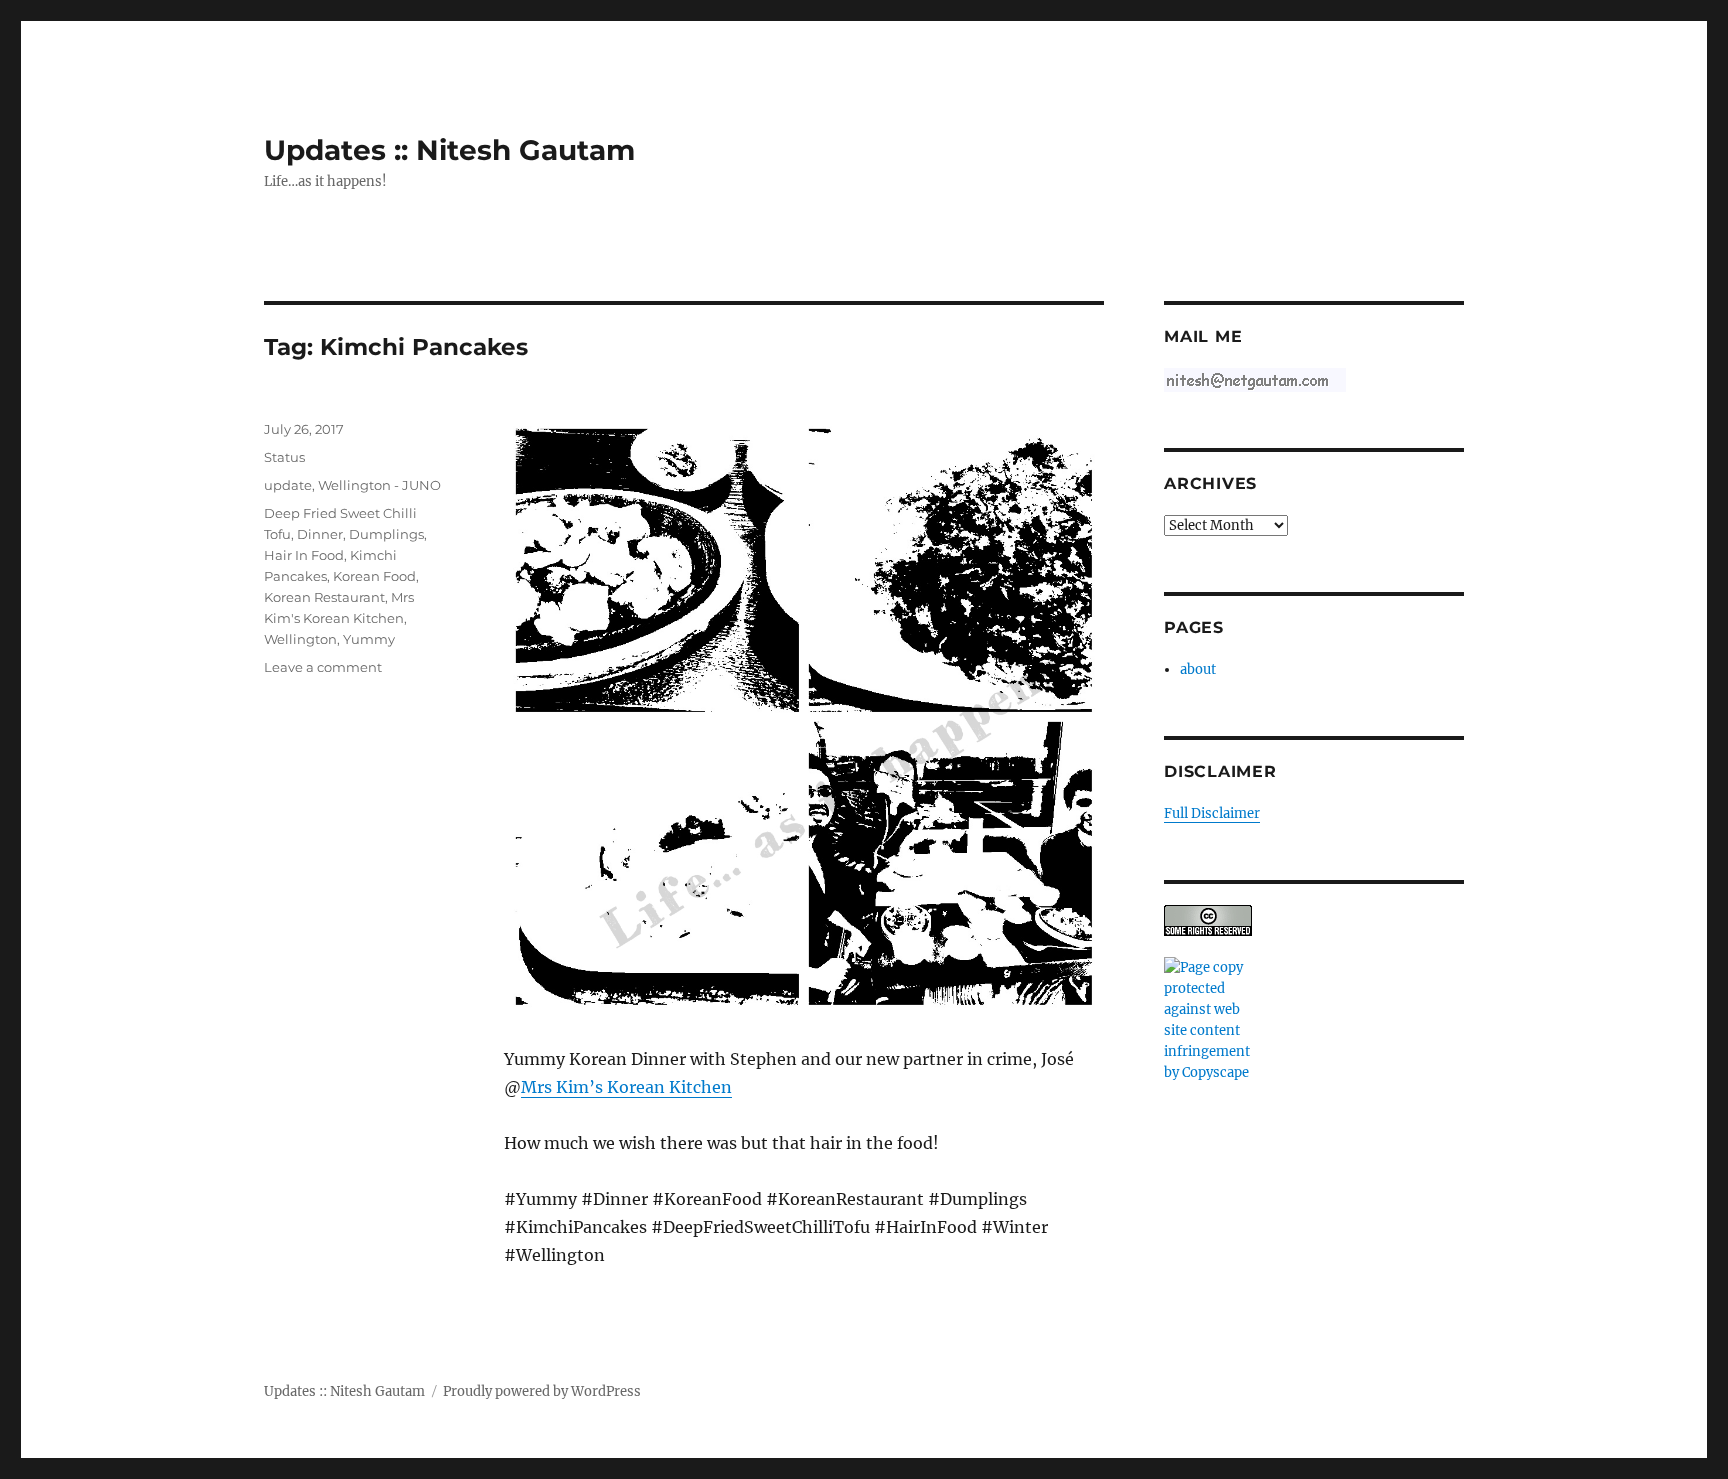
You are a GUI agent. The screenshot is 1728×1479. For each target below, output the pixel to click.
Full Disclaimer (1212, 813)
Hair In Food (304, 555)
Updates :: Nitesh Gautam (449, 150)
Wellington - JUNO (379, 485)
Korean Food (374, 576)
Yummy (369, 639)
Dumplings (386, 534)
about (1198, 669)
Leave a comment (323, 667)
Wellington (300, 639)
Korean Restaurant (324, 597)
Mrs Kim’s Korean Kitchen (626, 1087)
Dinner (320, 534)
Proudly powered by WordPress (542, 1391)
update (288, 485)
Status (284, 457)
